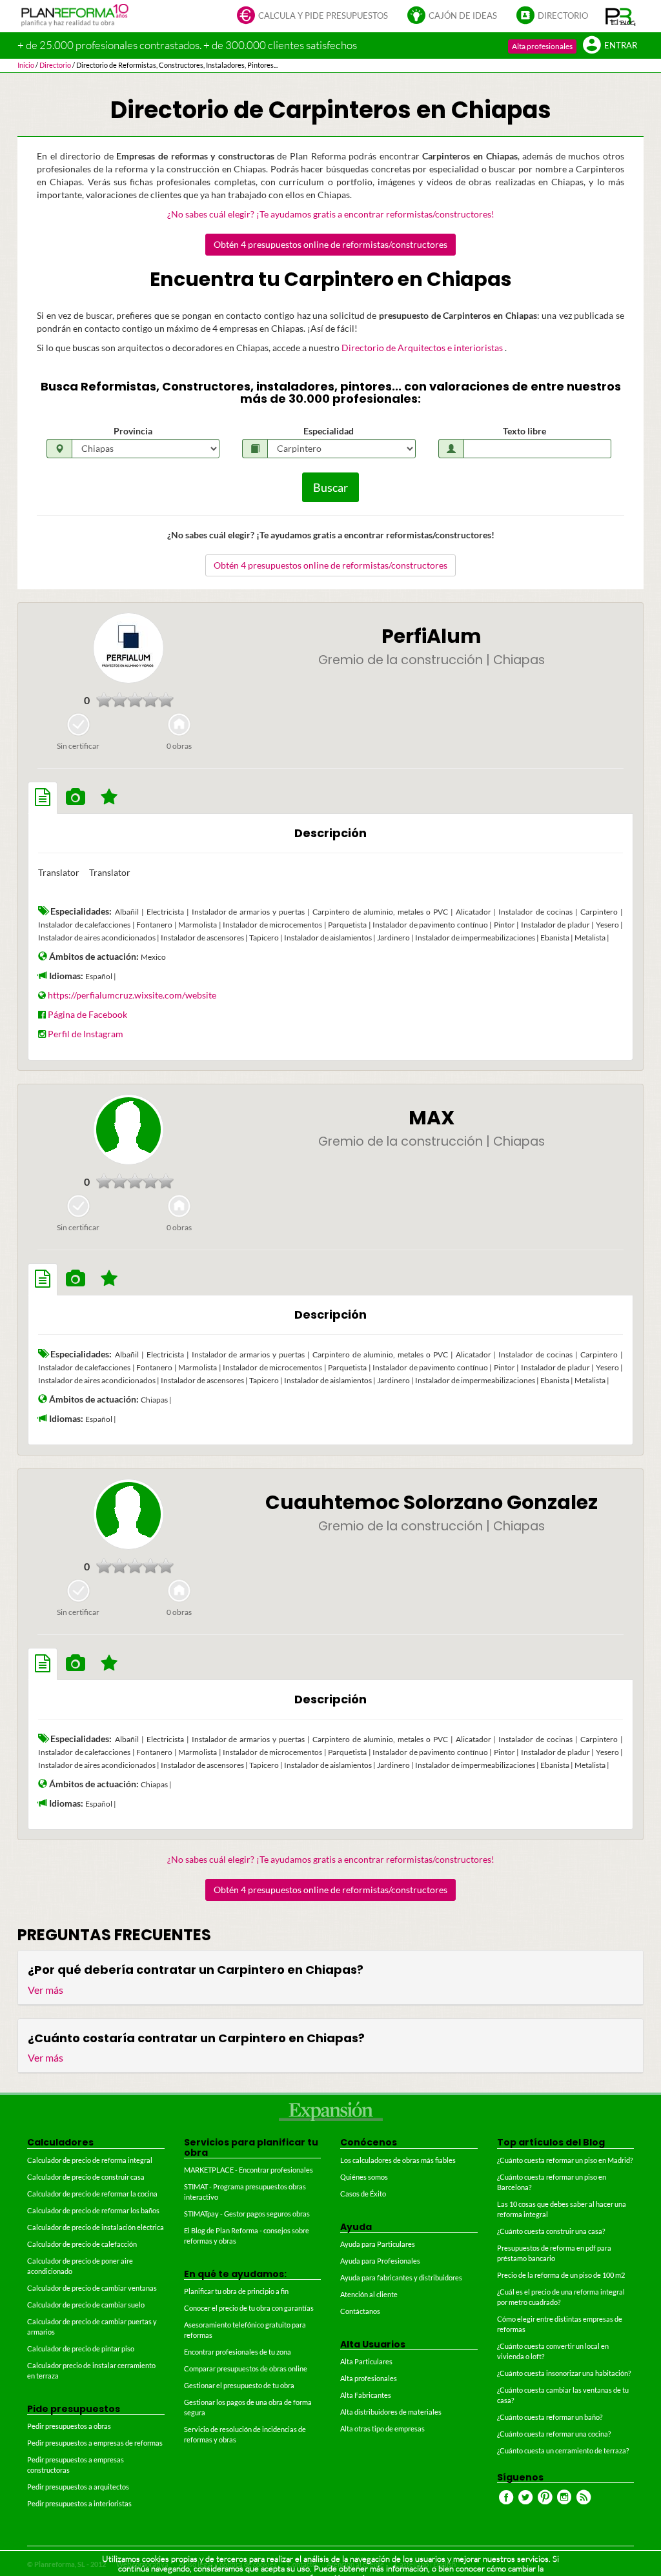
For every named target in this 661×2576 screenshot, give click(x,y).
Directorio (563, 16)
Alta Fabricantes (366, 2395)
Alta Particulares (366, 2361)
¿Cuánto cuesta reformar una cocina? (554, 2434)
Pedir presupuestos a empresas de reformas (95, 2443)
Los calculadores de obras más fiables (398, 2160)
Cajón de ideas (463, 16)
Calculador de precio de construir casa (86, 2177)
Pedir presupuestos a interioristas (79, 2503)
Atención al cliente (369, 2294)
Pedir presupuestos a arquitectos (78, 2487)
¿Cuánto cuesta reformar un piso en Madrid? (565, 2160)
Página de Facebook (87, 1014)
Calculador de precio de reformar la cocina (92, 2194)
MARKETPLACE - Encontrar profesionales (249, 2170)
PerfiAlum (432, 636)
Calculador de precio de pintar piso (81, 2348)
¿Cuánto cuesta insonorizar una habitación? (564, 2373)
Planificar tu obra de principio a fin (236, 2291)
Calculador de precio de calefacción (82, 2244)
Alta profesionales (542, 46)
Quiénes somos (364, 2177)
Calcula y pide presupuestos (323, 16)
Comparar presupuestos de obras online (246, 2368)
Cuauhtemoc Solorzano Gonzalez (432, 1502)
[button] (621, 16)
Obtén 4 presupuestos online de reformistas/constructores (330, 244)
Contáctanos (360, 2311)
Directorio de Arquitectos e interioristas (423, 348)
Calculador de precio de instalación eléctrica (96, 2227)
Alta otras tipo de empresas (382, 2429)
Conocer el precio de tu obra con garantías (249, 2308)
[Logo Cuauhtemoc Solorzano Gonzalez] (128, 1514)
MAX (432, 1118)
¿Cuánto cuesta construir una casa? (551, 2231)
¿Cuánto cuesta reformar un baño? (550, 2417)
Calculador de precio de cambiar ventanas (92, 2288)
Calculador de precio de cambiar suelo (86, 2305)
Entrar (621, 46)
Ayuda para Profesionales (380, 2261)
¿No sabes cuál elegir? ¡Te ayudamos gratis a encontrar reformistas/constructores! (331, 214)
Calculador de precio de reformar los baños (93, 2210)
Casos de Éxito (363, 2194)
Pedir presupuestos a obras (69, 2426)
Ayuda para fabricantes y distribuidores (401, 2277)
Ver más (46, 1990)
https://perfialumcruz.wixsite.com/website (132, 995)
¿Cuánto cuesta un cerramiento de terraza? (563, 2450)
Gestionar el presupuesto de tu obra (239, 2385)
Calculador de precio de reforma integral (90, 2160)
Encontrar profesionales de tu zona (238, 2352)
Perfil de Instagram (86, 1034)
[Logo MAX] (128, 1130)
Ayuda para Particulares (378, 2244)
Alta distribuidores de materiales (391, 2412)
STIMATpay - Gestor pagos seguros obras (247, 2214)
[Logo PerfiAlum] (128, 648)
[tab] (43, 798)
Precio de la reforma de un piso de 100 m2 (561, 2275)
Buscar (330, 487)
